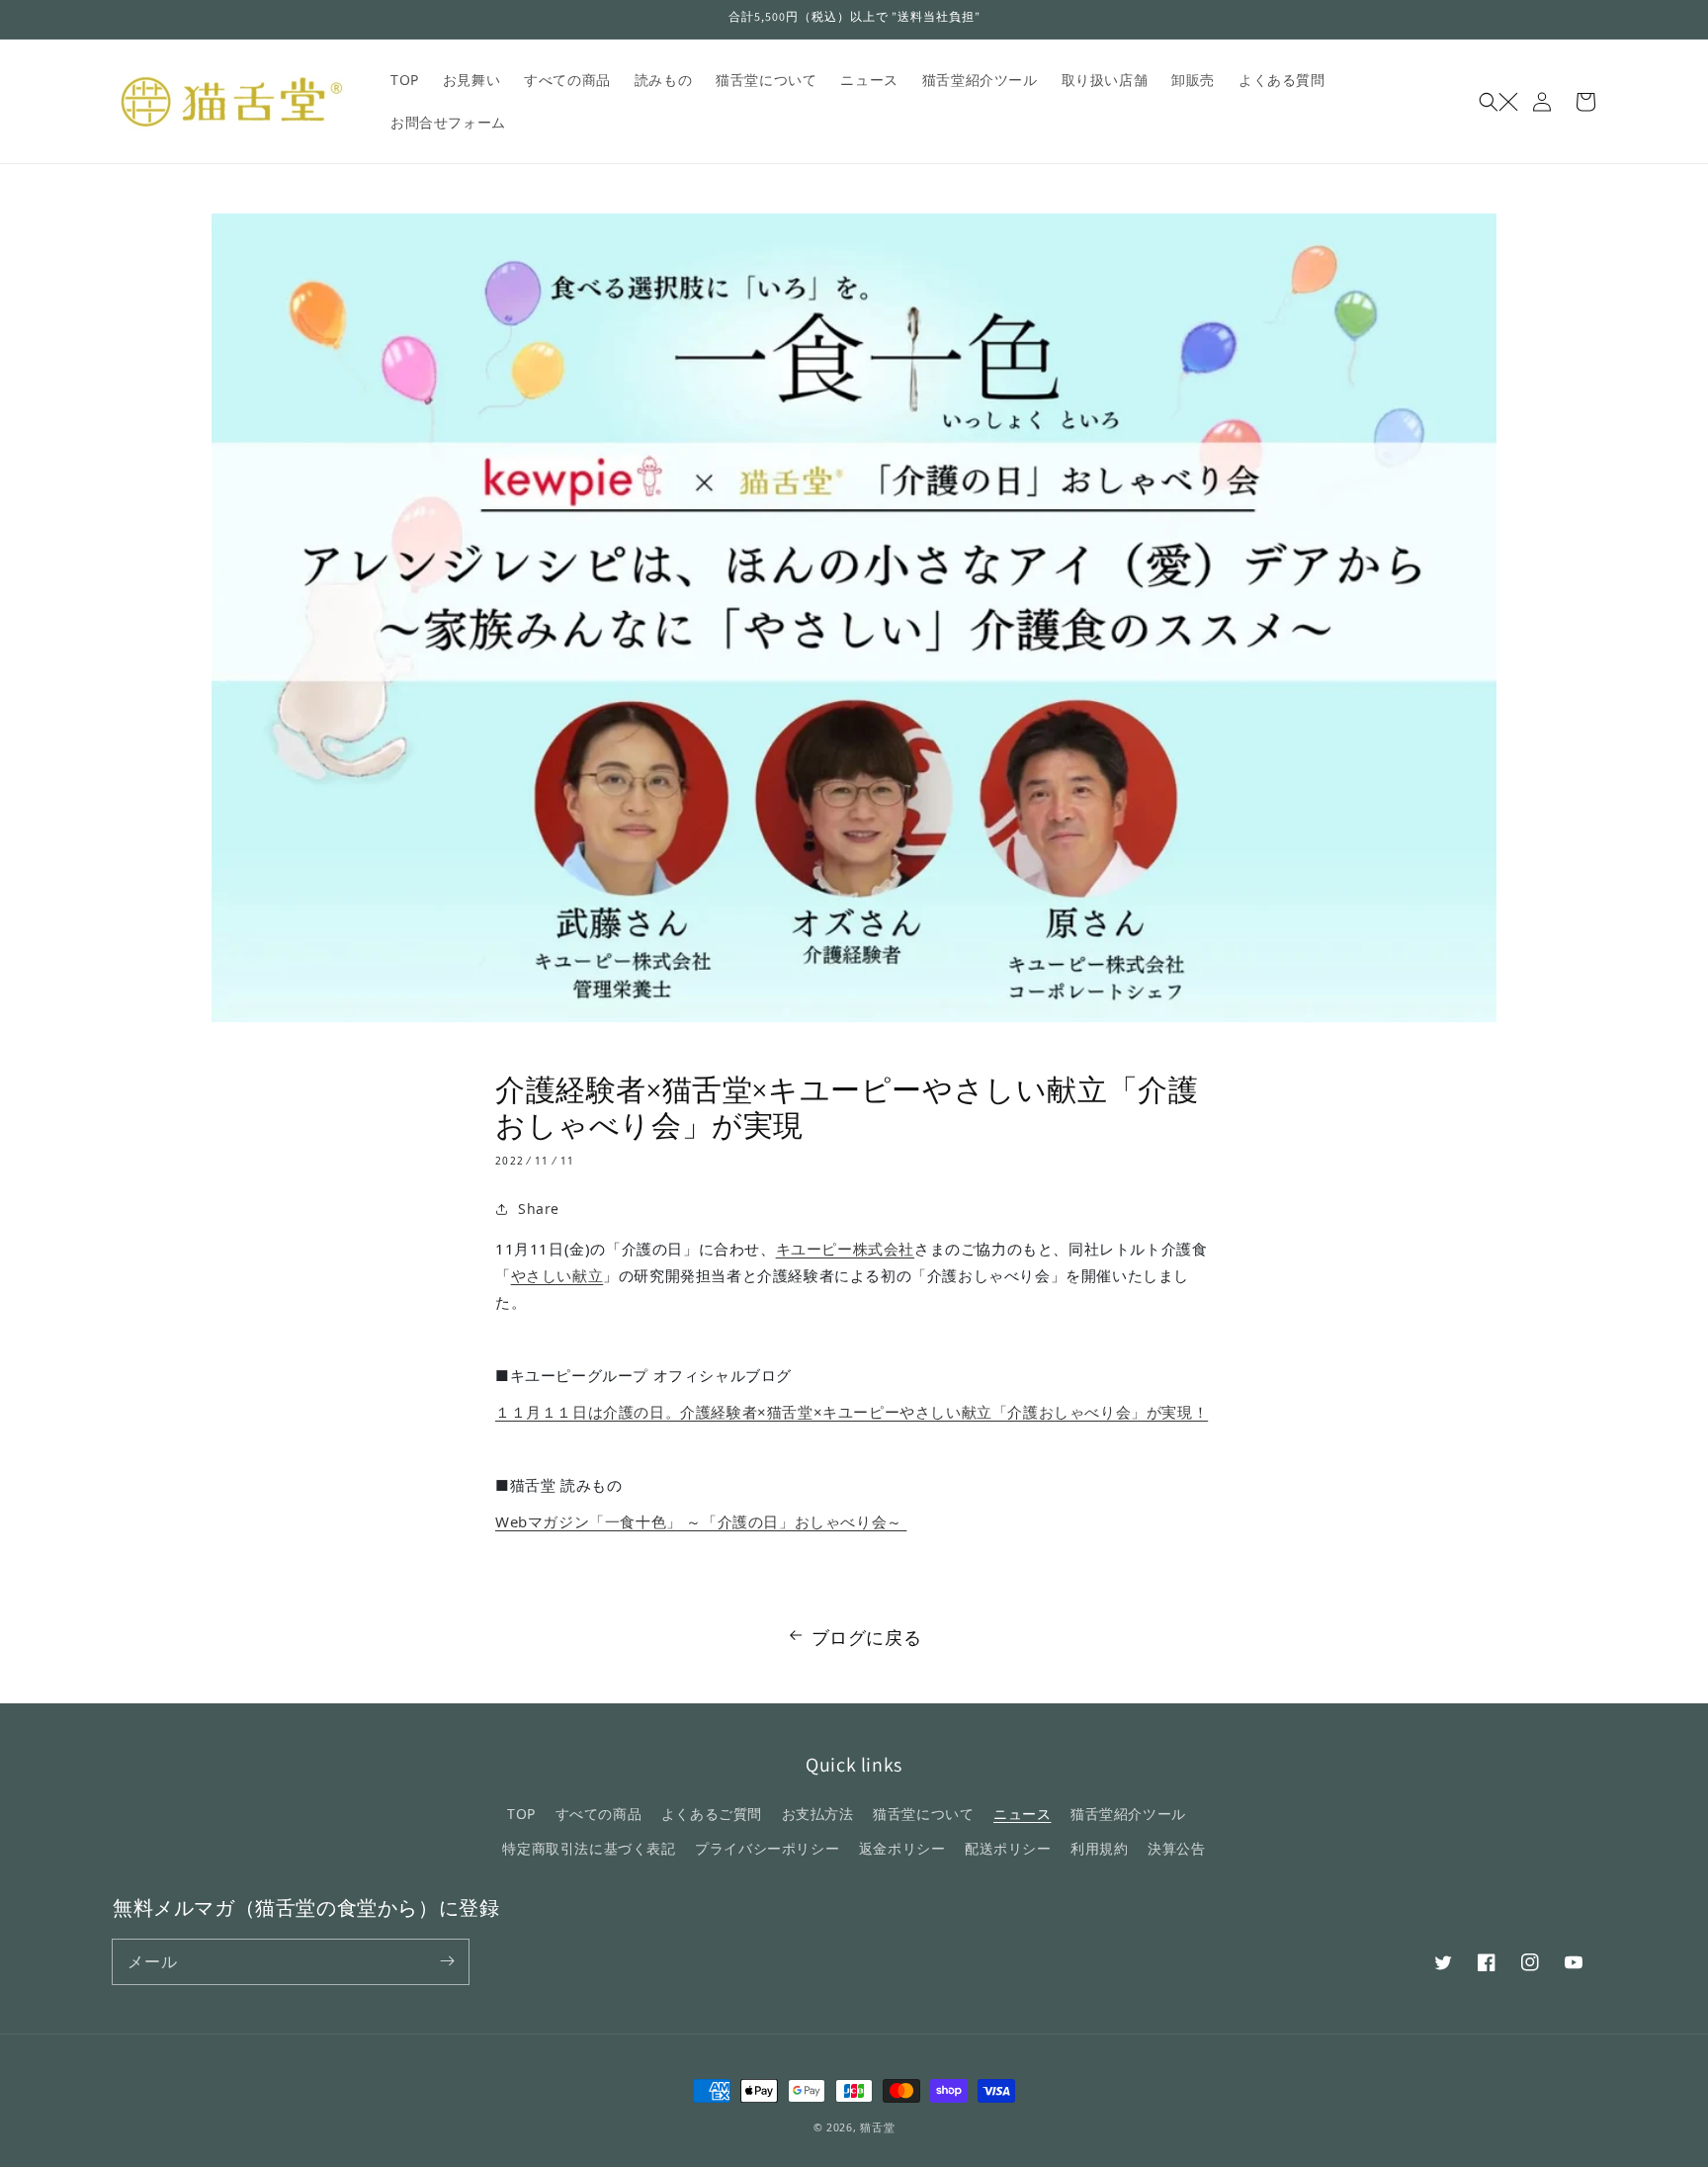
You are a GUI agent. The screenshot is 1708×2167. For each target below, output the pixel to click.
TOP (521, 1814)
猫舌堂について (923, 1814)
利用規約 (1099, 1848)
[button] (1498, 102)
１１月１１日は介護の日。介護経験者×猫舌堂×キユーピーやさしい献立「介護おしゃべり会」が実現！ (852, 1412)
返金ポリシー (902, 1848)
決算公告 (1176, 1848)
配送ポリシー (1008, 1848)
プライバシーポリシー (767, 1848)
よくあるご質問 (712, 1814)
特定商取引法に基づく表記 (589, 1848)
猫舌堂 (877, 2127)
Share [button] (539, 1209)
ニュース (1022, 1814)
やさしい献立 (557, 1275)
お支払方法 (818, 1814)
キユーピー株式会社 (845, 1249)
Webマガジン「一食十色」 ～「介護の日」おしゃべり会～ (701, 1521)
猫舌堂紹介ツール (1128, 1814)
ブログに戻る (867, 1637)
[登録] (447, 1961)
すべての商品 (599, 1814)
